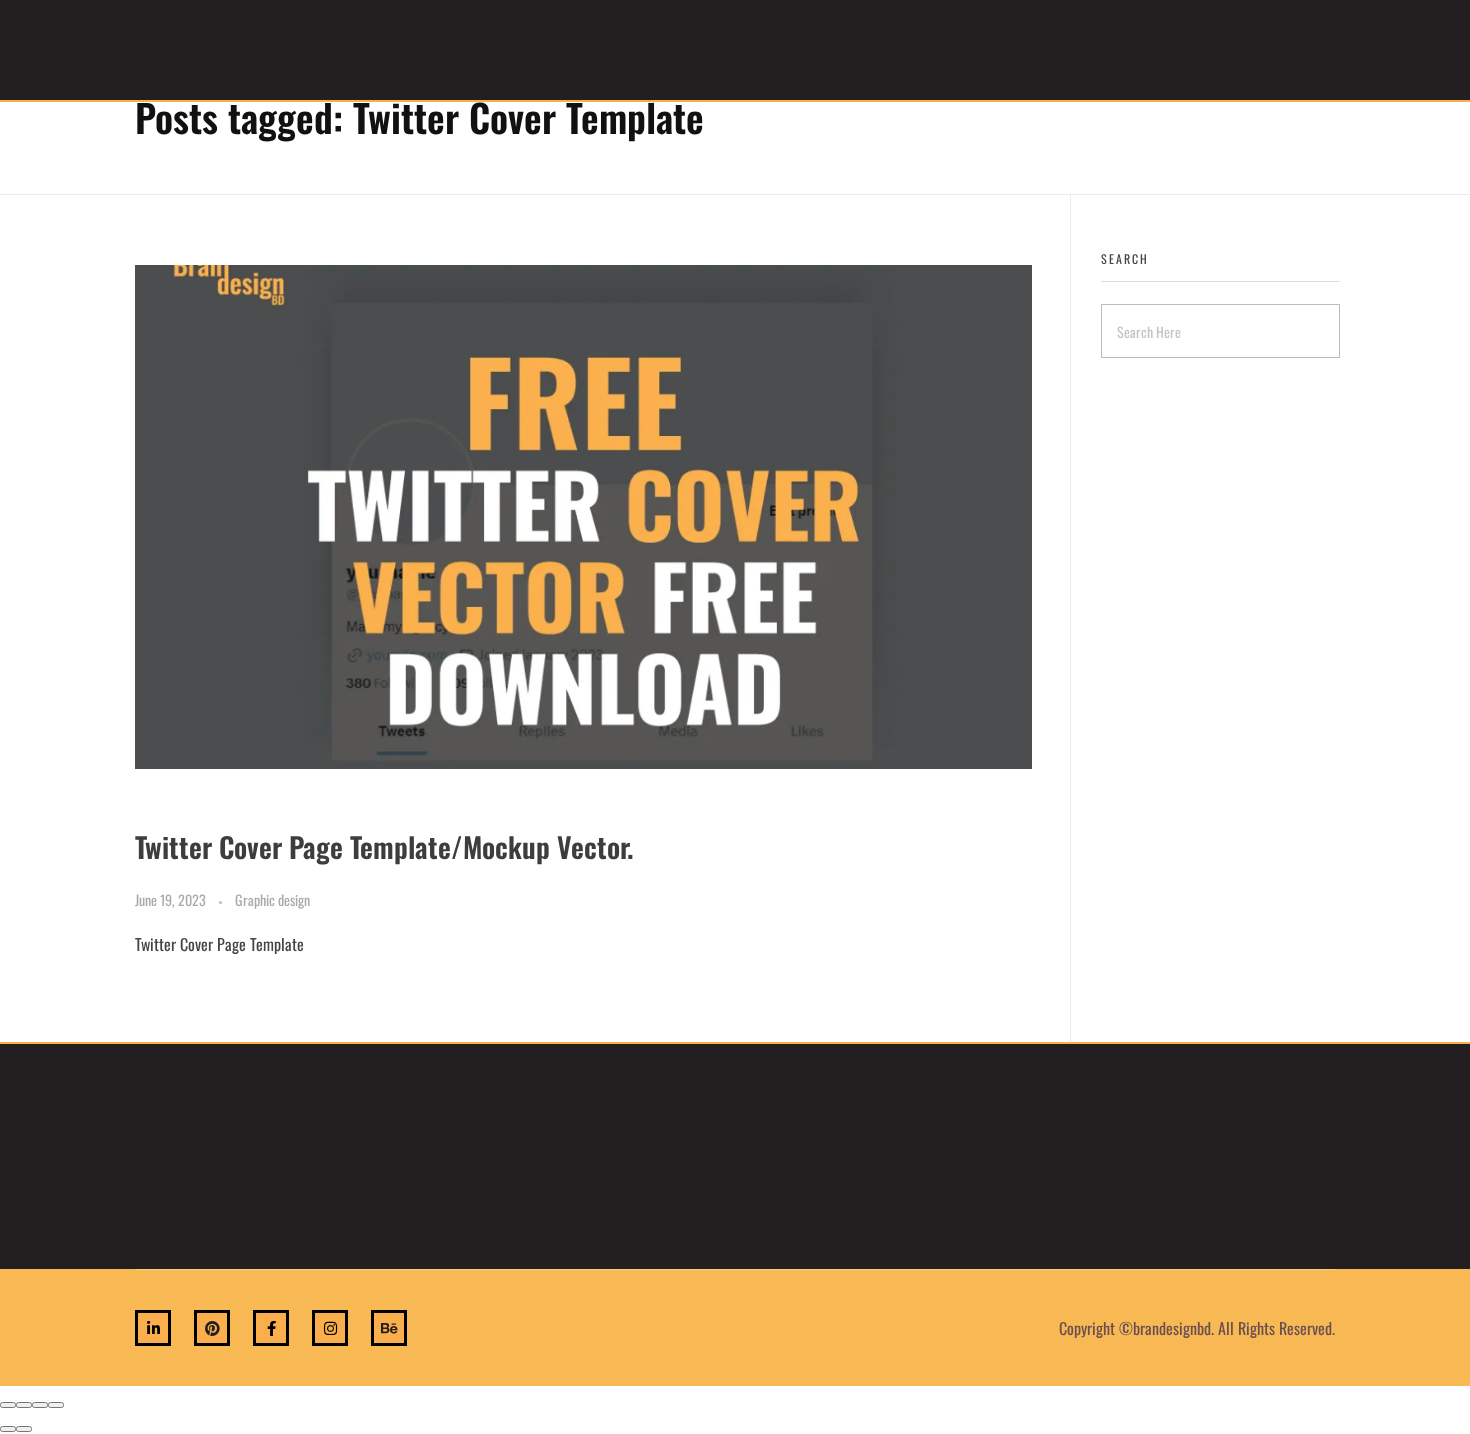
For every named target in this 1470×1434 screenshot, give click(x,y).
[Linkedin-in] (153, 1328)
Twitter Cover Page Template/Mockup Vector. (384, 846)
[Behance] (389, 1328)
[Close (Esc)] (8, 1405)
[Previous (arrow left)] (8, 1429)
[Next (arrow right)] (24, 1429)
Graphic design (272, 899)
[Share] (24, 1405)
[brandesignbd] (183, 47)
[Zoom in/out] (56, 1405)
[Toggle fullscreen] (40, 1405)
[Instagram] (330, 1328)
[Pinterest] (212, 1328)
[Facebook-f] (271, 1328)
